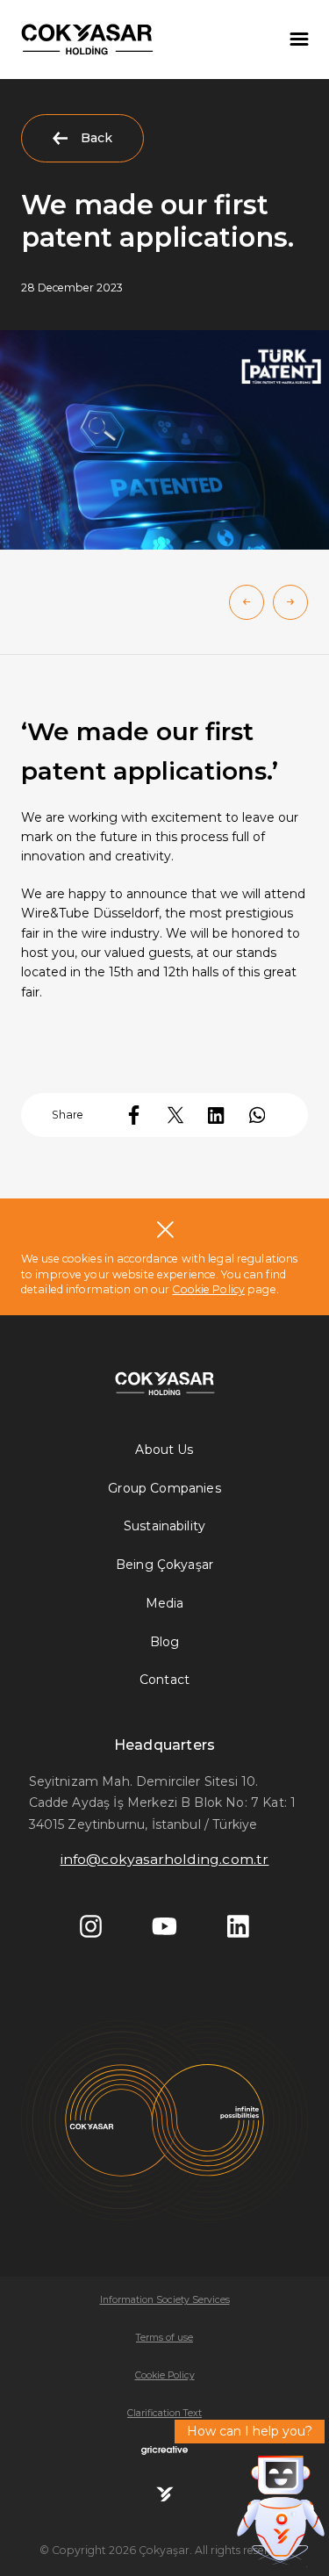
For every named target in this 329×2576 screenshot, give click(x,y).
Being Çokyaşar (164, 1565)
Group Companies (164, 1488)
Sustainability (164, 1526)
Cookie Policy (208, 1289)
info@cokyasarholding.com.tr (165, 1859)
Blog (165, 1642)
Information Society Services (165, 2300)
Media (165, 1603)
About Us (164, 1450)
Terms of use (164, 2338)
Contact (164, 1680)
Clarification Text (164, 2413)
